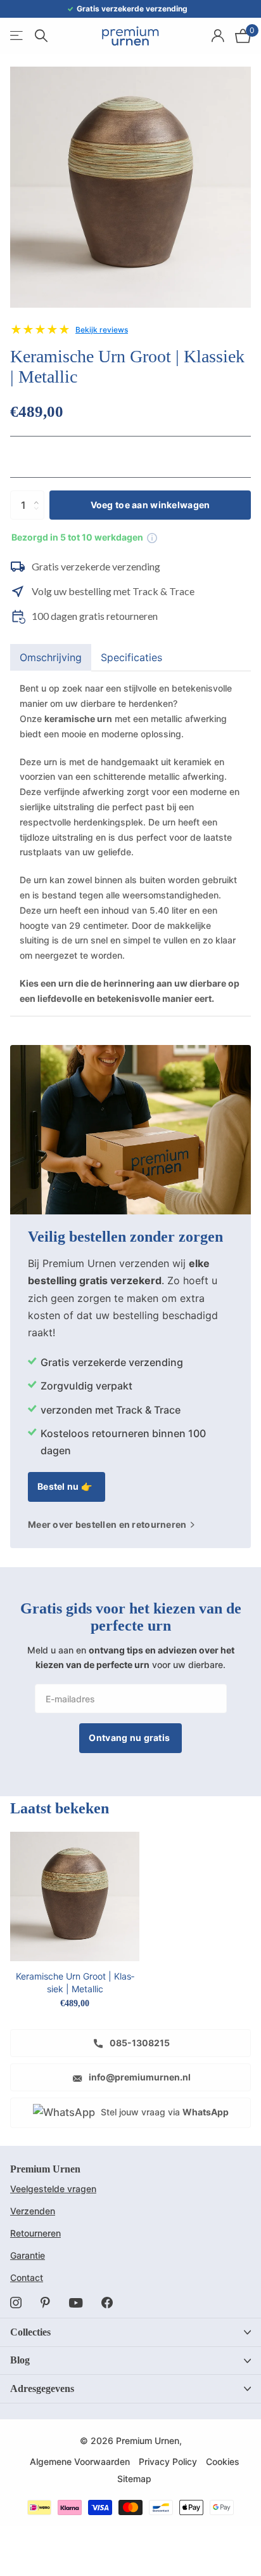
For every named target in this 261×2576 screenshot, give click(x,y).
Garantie (28, 2255)
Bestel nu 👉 (66, 1486)
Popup (152, 537)
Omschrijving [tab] (51, 657)
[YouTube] (76, 2303)
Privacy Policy (168, 2461)
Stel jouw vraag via (163, 2112)
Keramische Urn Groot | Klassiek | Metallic (75, 1982)
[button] (40, 495)
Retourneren (35, 2233)
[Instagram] (16, 2303)
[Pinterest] (45, 2303)
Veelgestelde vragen (53, 2189)
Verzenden (33, 2211)
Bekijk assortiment (17, 36)
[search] (41, 36)
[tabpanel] (130, 843)
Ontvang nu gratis (130, 1738)
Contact (27, 2277)
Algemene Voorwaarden (80, 2461)
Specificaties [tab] (131, 657)
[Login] (218, 36)
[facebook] (107, 2303)
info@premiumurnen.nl (139, 2077)
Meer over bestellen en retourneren (108, 1525)
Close (130, 2332)
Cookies (223, 2461)
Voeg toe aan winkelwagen (150, 505)
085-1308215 (139, 2043)
